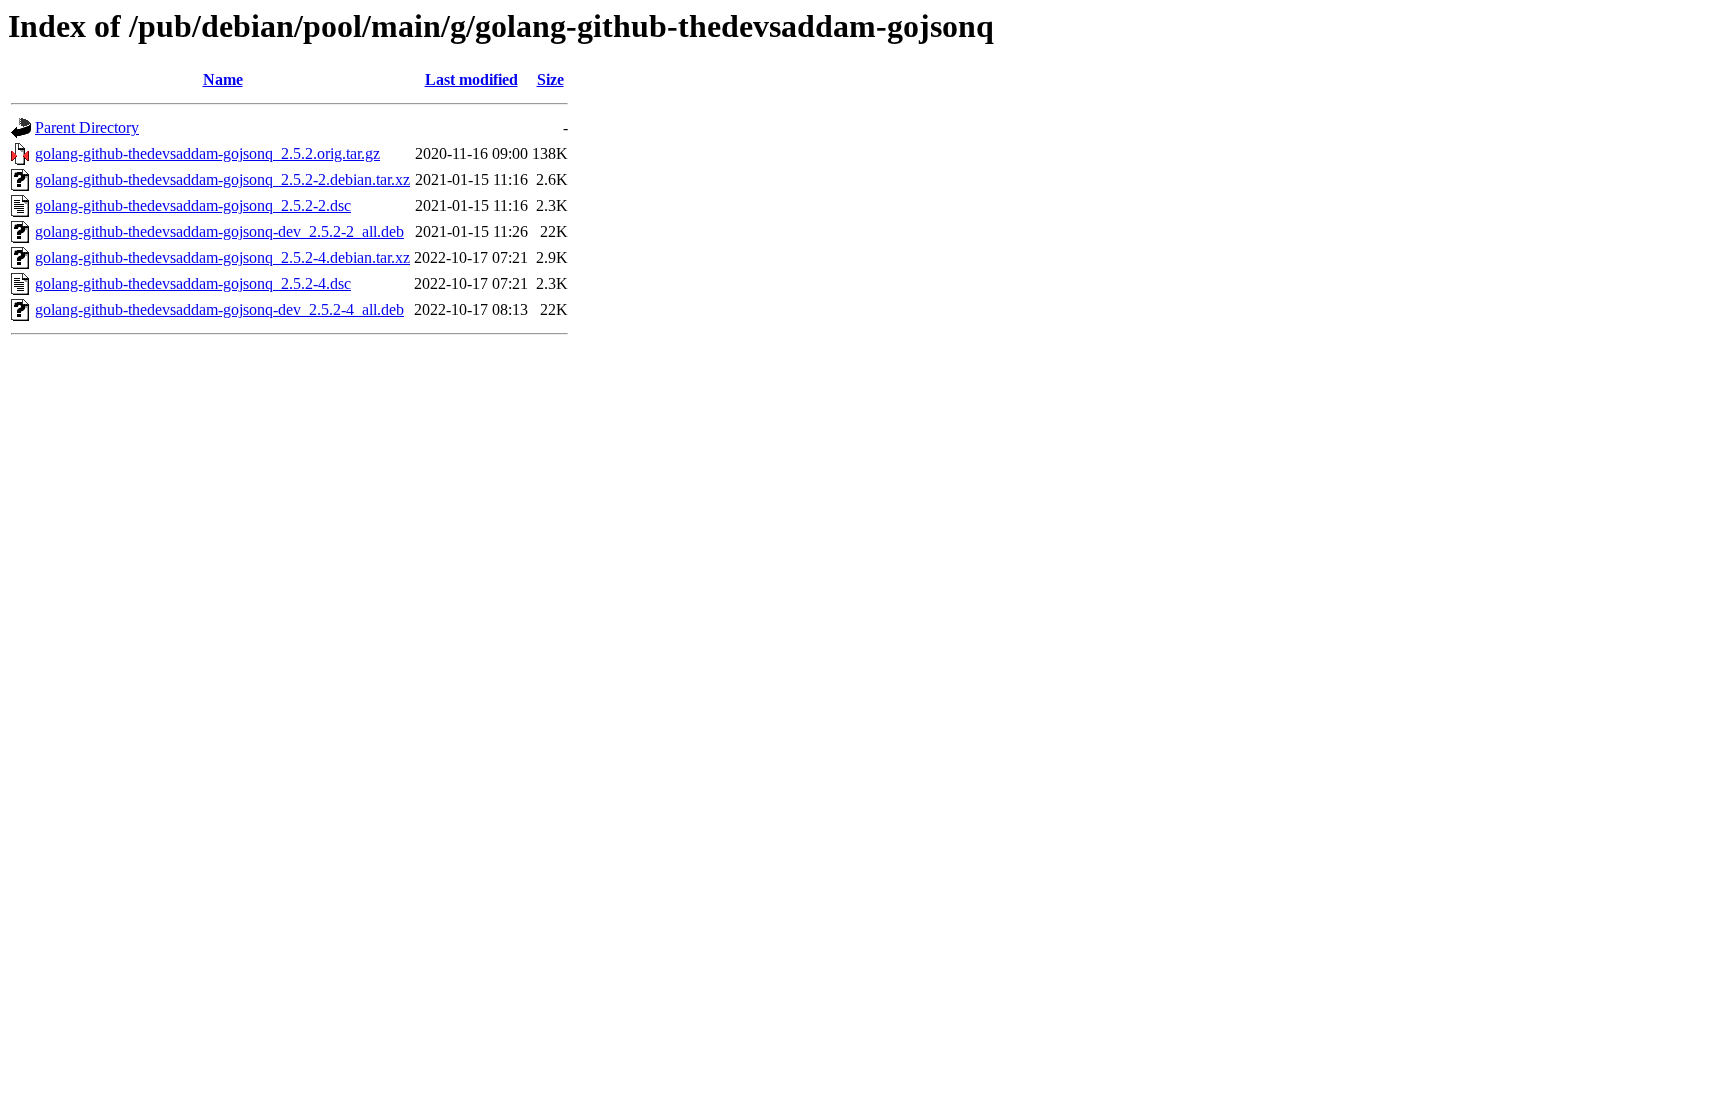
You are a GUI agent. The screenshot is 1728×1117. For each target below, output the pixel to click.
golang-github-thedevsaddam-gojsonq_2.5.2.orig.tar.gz (207, 153)
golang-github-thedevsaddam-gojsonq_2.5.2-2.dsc (193, 205)
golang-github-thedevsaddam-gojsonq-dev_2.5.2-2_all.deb (219, 231)
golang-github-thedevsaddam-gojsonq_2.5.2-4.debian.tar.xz (222, 257)
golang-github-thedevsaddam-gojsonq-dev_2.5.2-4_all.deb (219, 309)
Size (550, 79)
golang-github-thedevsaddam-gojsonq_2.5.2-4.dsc (193, 283)
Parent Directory (87, 127)
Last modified (471, 79)
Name (223, 79)
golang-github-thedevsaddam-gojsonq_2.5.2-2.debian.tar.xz (222, 179)
